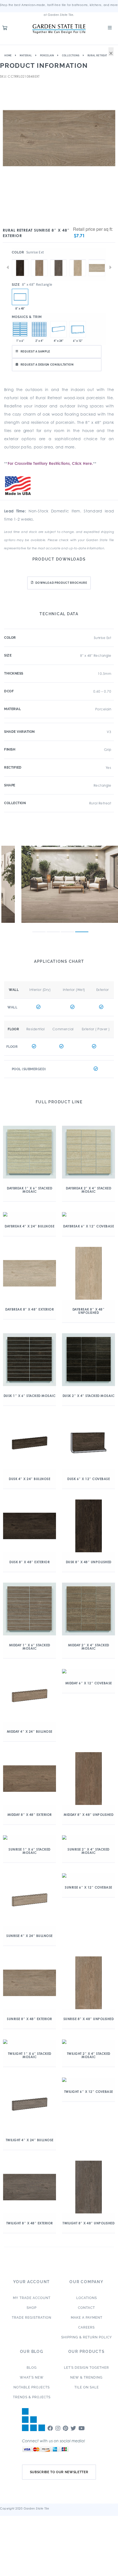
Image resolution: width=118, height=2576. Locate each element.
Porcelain (47, 56)
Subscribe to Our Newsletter (59, 2472)
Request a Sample (35, 351)
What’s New (32, 2377)
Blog (32, 2368)
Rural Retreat (97, 56)
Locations (87, 2298)
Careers (86, 2327)
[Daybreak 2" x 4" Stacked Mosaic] (39, 329)
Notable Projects (32, 2387)
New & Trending (86, 2377)
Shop (32, 2308)
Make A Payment (87, 2318)
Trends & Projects (32, 2397)
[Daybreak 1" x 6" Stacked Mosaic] (20, 329)
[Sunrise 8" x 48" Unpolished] (39, 259)
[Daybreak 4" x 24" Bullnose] (58, 329)
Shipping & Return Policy (87, 2337)
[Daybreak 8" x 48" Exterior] (97, 259)
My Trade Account (32, 2298)
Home (8, 56)
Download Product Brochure (61, 583)
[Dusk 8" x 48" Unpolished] (20, 259)
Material (26, 56)
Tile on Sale (87, 2387)
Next (110, 267)
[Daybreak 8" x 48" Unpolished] (78, 259)
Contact (86, 2308)
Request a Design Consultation (47, 365)
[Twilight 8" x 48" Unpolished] (58, 259)
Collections (71, 56)
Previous (8, 267)
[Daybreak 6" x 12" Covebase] (78, 329)
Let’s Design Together (86, 2368)
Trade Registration (32, 2318)
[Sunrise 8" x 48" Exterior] (20, 297)
